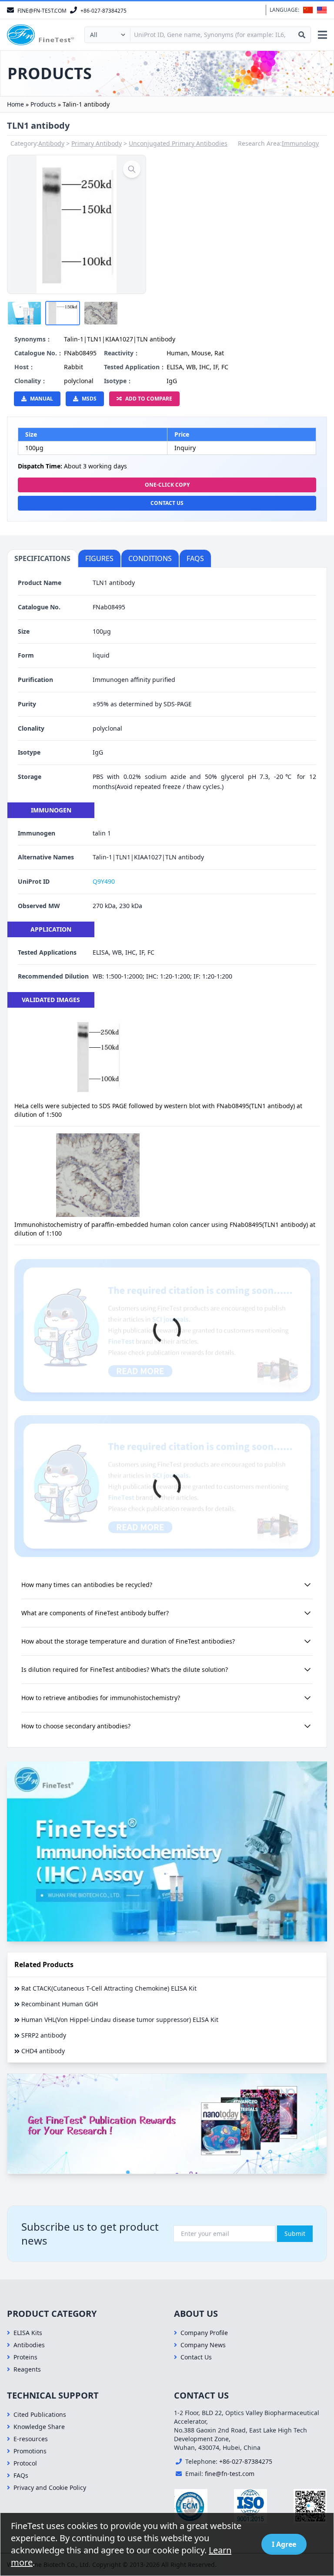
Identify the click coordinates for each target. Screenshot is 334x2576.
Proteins (25, 2357)
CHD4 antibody (43, 2051)
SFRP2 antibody (44, 2035)
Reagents (27, 2369)
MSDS (89, 399)
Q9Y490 (104, 881)
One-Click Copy (167, 485)
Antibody (51, 143)
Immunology (300, 143)
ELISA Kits (28, 2333)
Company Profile (204, 2333)
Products (43, 104)
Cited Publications (40, 2414)
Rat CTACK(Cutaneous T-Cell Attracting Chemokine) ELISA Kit (109, 1988)
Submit (295, 2234)
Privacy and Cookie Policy (50, 2487)
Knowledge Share (39, 2427)
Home (15, 104)
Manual (42, 399)
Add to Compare (149, 399)
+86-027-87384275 (246, 2461)
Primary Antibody (97, 143)
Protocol (25, 2463)
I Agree (284, 2544)
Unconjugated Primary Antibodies (178, 143)
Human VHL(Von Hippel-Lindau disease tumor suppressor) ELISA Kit (120, 2020)
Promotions (30, 2451)
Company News (203, 2345)
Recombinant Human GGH (60, 2004)
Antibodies (29, 2345)
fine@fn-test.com (230, 2474)
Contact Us (167, 503)
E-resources (31, 2439)
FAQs (21, 2475)
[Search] (302, 35)
